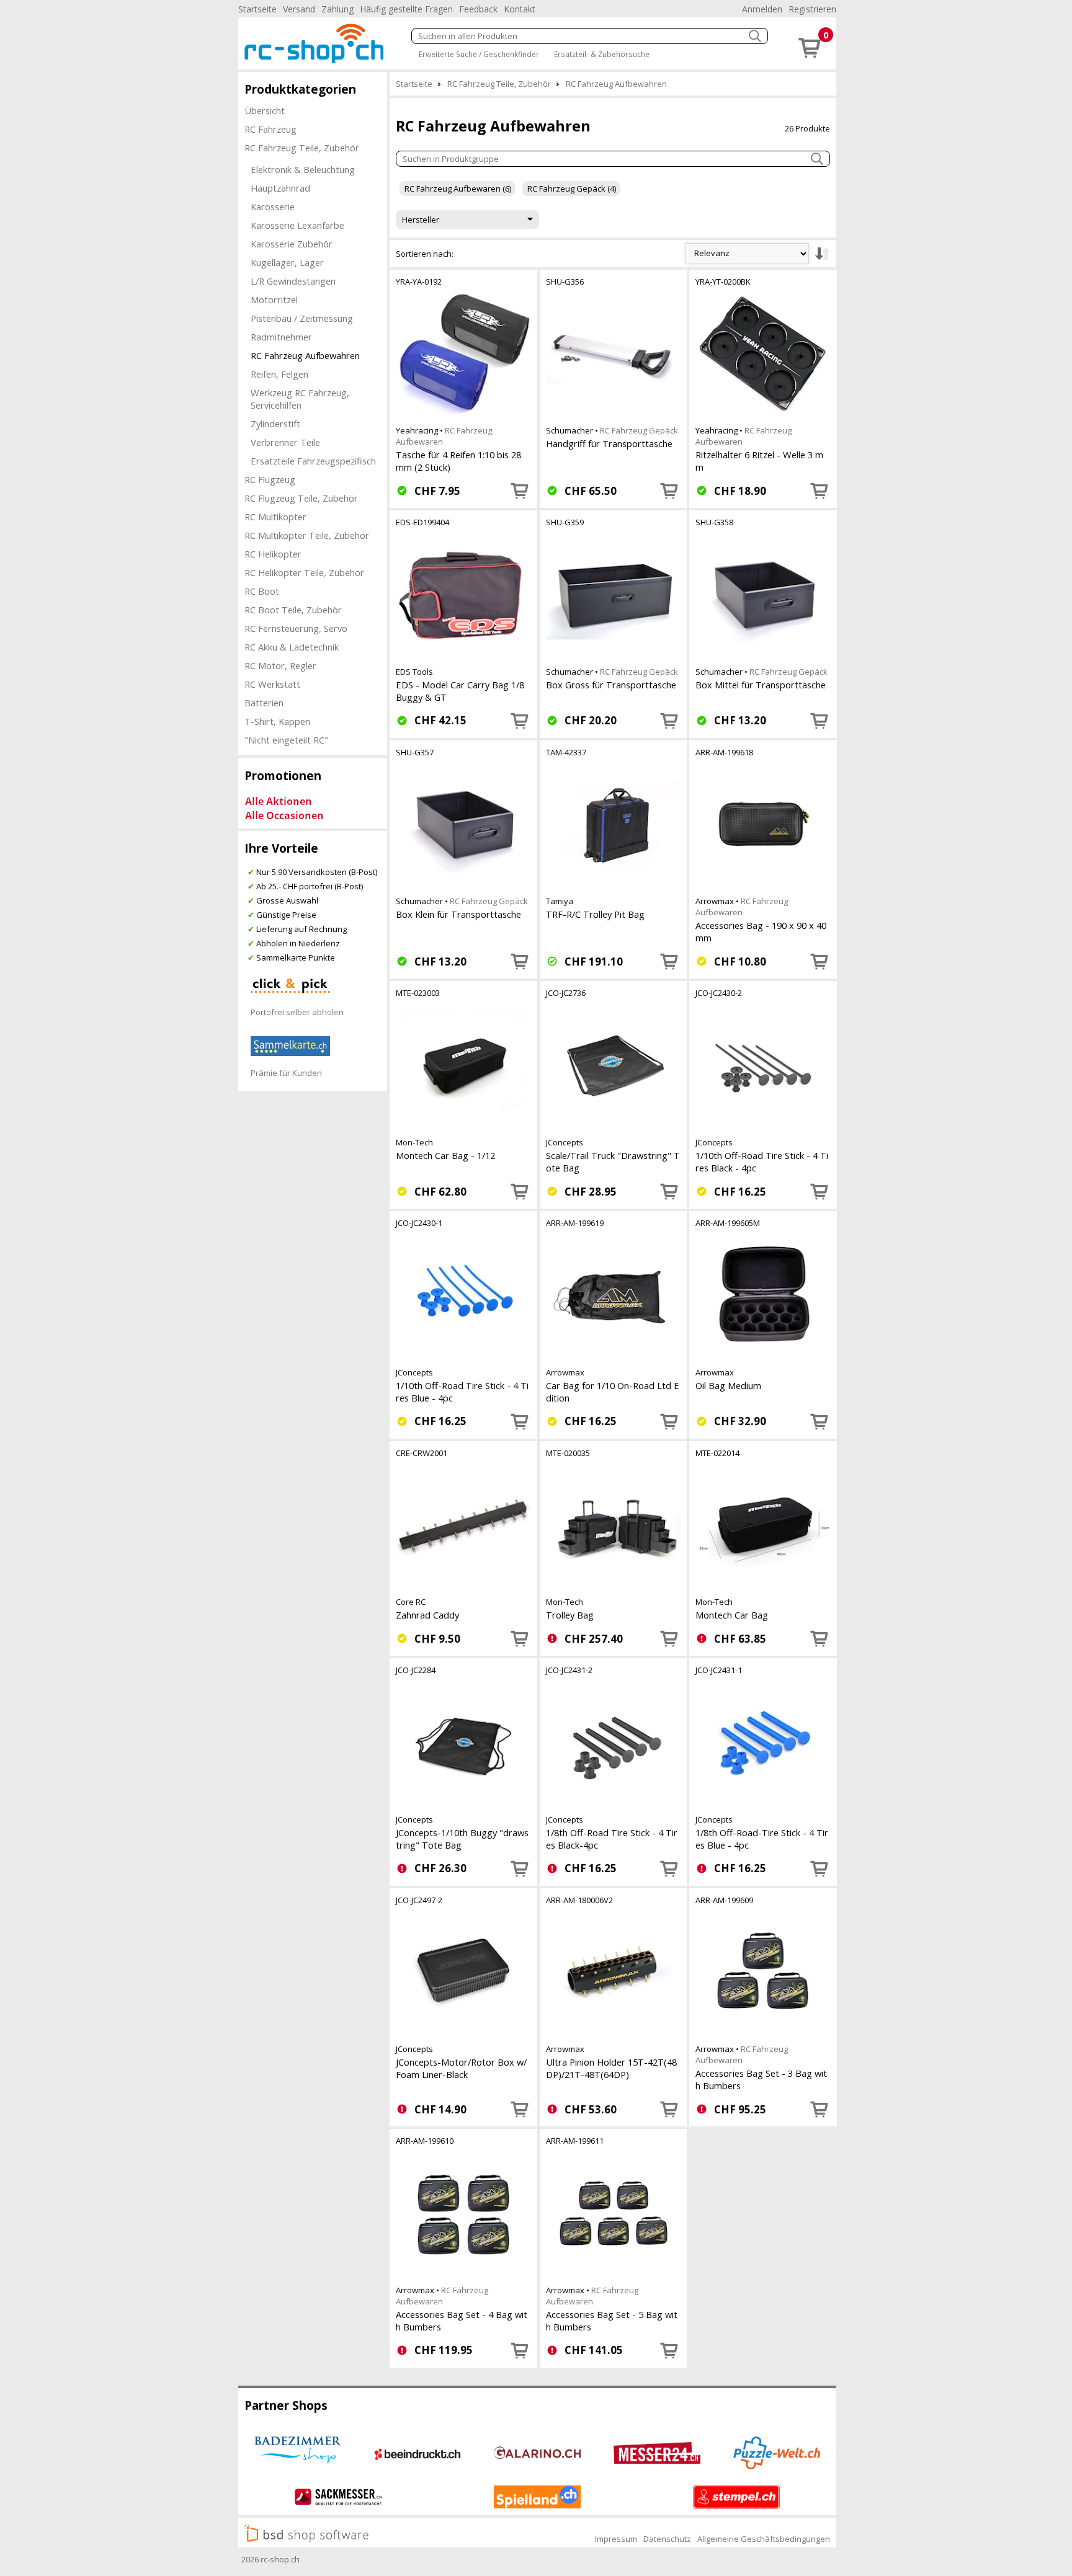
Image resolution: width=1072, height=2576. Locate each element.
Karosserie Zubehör (292, 244)
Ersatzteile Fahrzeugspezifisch (313, 461)
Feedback (478, 9)
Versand (299, 9)
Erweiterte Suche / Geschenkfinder (479, 54)
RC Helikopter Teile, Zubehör (304, 572)
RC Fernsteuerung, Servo (296, 628)
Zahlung (337, 9)
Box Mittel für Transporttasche (761, 685)
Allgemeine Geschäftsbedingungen (764, 2539)
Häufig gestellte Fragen (406, 9)
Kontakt (520, 9)
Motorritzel (274, 300)
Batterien (264, 703)
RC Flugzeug (270, 479)
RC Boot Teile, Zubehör (293, 610)
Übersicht (265, 110)
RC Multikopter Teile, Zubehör (307, 535)
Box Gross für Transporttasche (611, 685)
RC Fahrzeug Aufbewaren (742, 907)
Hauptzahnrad (280, 188)
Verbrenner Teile (285, 442)
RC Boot (262, 591)
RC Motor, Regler (280, 665)
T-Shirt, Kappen (277, 721)
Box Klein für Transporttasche (458, 914)
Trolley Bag (570, 1615)
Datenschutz (667, 2539)
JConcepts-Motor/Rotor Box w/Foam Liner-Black (461, 2068)
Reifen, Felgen (279, 374)
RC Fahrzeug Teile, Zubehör (302, 148)
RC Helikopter (273, 554)
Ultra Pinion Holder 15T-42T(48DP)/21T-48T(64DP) (611, 2068)
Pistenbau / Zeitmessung (302, 318)
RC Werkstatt (272, 684)
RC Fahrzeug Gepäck (639, 430)
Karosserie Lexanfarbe (297, 225)
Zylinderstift (275, 424)
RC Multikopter (275, 517)
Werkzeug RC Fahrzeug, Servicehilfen (300, 399)
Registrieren (812, 9)
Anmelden (762, 9)
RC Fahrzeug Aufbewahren (305, 355)
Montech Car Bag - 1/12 (445, 1155)
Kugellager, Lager (287, 262)
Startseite (257, 9)
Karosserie (273, 207)
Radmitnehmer (281, 337)
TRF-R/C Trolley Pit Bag (595, 914)
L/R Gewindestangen (293, 281)
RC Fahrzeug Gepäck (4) (572, 189)
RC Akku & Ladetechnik (292, 647)
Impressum (616, 2539)
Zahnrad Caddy (427, 1615)
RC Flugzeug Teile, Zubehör (301, 498)
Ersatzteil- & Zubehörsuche (602, 54)
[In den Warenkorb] (520, 491)
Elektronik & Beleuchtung (303, 169)
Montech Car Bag (732, 1615)
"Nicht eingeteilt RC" (286, 740)
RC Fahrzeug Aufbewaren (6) (458, 189)
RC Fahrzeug (270, 129)
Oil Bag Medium (728, 1385)
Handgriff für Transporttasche (609, 443)
